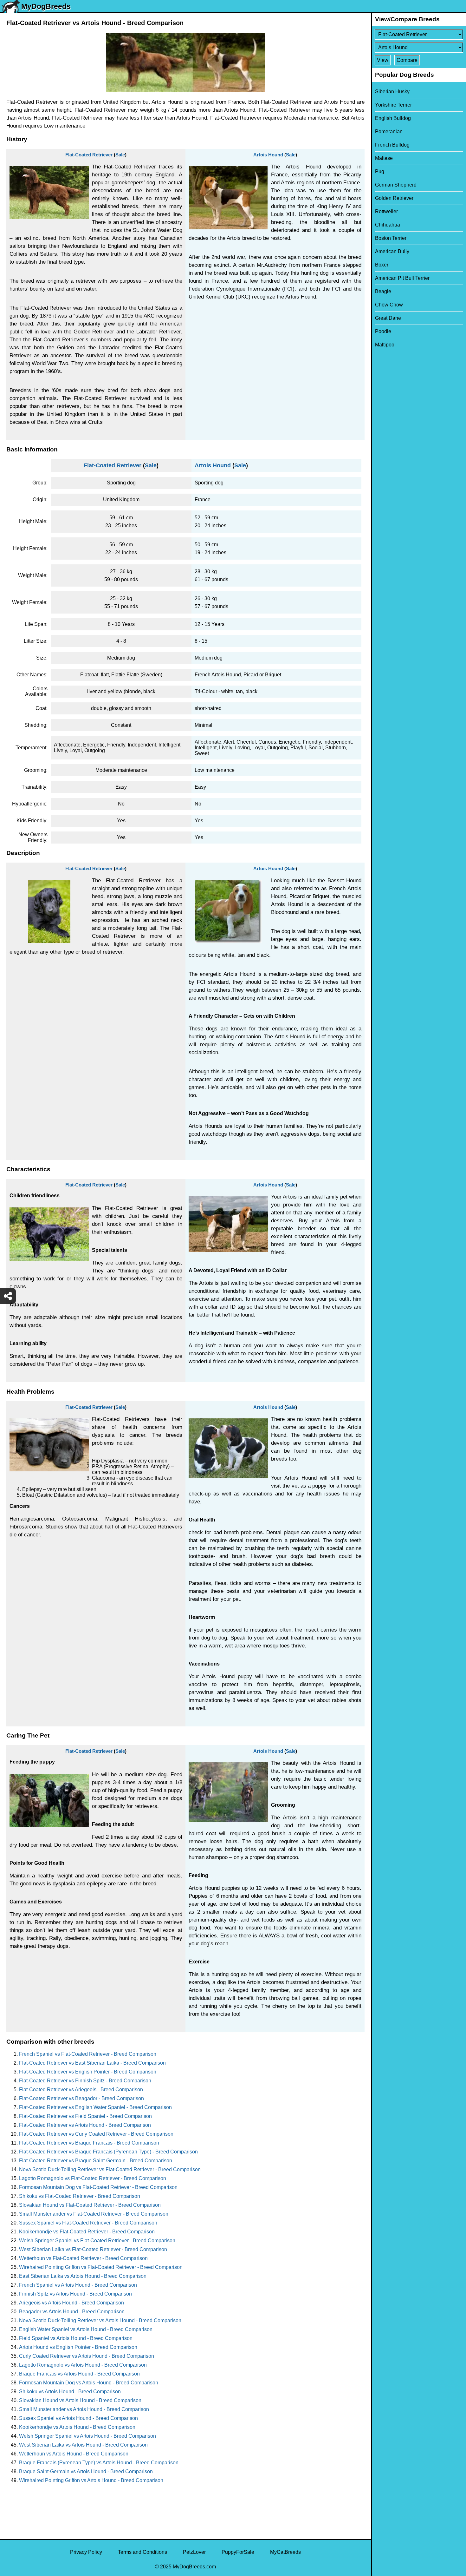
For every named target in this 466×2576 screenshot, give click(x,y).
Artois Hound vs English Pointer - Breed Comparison (78, 2347)
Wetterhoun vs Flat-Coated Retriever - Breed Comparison (83, 2258)
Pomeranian (389, 131)
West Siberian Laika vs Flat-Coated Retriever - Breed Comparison (93, 2249)
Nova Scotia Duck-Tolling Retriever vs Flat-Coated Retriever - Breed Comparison (110, 2169)
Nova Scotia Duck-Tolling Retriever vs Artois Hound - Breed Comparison (100, 2320)
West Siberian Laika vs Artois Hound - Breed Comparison (83, 2445)
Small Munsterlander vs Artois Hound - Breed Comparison (84, 2409)
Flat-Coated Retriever (89, 155)
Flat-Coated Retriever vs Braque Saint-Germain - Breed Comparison (96, 2161)
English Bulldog (393, 118)
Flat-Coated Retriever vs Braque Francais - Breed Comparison (89, 2143)
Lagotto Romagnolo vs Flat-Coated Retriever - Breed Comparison (93, 2178)
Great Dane (388, 318)
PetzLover (194, 2552)
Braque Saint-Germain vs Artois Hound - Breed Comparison (86, 2471)
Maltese (384, 158)
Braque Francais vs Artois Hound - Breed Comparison (79, 2374)
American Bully (392, 251)
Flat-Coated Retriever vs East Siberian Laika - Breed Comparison (92, 2063)
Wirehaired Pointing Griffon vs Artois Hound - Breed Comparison (91, 2480)
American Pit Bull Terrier (402, 278)
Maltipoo (385, 345)
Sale (120, 155)
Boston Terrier (391, 238)
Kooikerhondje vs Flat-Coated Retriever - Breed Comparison (87, 2232)
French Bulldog (392, 145)
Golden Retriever (394, 198)
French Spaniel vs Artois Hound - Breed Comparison (78, 2285)
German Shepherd (396, 185)
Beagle (383, 291)
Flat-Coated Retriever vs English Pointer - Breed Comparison (88, 2072)
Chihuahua (388, 225)
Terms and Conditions (142, 2552)
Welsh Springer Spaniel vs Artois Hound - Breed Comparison (87, 2436)
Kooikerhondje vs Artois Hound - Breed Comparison (77, 2427)
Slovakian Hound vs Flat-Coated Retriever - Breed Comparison (90, 2205)
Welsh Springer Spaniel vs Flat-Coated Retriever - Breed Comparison (97, 2241)
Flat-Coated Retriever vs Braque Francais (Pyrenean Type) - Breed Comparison (108, 2152)
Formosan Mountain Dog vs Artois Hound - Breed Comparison (89, 2383)
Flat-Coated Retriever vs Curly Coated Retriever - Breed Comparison (96, 2134)
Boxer (382, 265)
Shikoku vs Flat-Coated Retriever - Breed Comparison (80, 2196)
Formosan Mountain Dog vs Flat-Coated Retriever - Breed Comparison (98, 2187)
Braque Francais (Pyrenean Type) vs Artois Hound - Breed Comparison (99, 2463)
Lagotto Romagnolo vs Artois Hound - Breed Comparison (83, 2365)
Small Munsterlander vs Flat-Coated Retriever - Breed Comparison (94, 2214)
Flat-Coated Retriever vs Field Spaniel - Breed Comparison (85, 2116)
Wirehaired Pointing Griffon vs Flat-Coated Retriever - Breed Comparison (101, 2267)
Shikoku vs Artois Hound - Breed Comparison (70, 2392)
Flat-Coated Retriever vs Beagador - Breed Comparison (81, 2098)
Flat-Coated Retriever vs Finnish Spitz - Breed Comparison (85, 2081)
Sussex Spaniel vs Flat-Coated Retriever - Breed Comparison (88, 2223)
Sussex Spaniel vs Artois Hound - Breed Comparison (78, 2418)
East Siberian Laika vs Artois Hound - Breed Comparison (83, 2276)
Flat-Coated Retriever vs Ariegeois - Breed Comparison (81, 2090)
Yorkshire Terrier (393, 105)
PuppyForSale (238, 2552)
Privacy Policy (86, 2552)
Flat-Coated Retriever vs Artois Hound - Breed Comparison (85, 2125)
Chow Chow (389, 305)
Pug (380, 171)
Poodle (383, 331)
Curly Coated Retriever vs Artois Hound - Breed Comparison (87, 2356)
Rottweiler (386, 211)
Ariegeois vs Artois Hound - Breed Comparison (71, 2303)
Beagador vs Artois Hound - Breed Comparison (72, 2312)
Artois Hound (268, 155)
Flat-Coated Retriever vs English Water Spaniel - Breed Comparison (95, 2107)
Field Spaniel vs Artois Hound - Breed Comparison (76, 2338)
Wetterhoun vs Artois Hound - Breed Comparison (74, 2454)
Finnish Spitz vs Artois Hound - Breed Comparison (75, 2294)
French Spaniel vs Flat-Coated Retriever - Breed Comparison (88, 2054)
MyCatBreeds (285, 2552)
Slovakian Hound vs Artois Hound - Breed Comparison (80, 2400)
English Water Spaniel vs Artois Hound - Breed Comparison (86, 2329)
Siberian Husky (392, 92)
